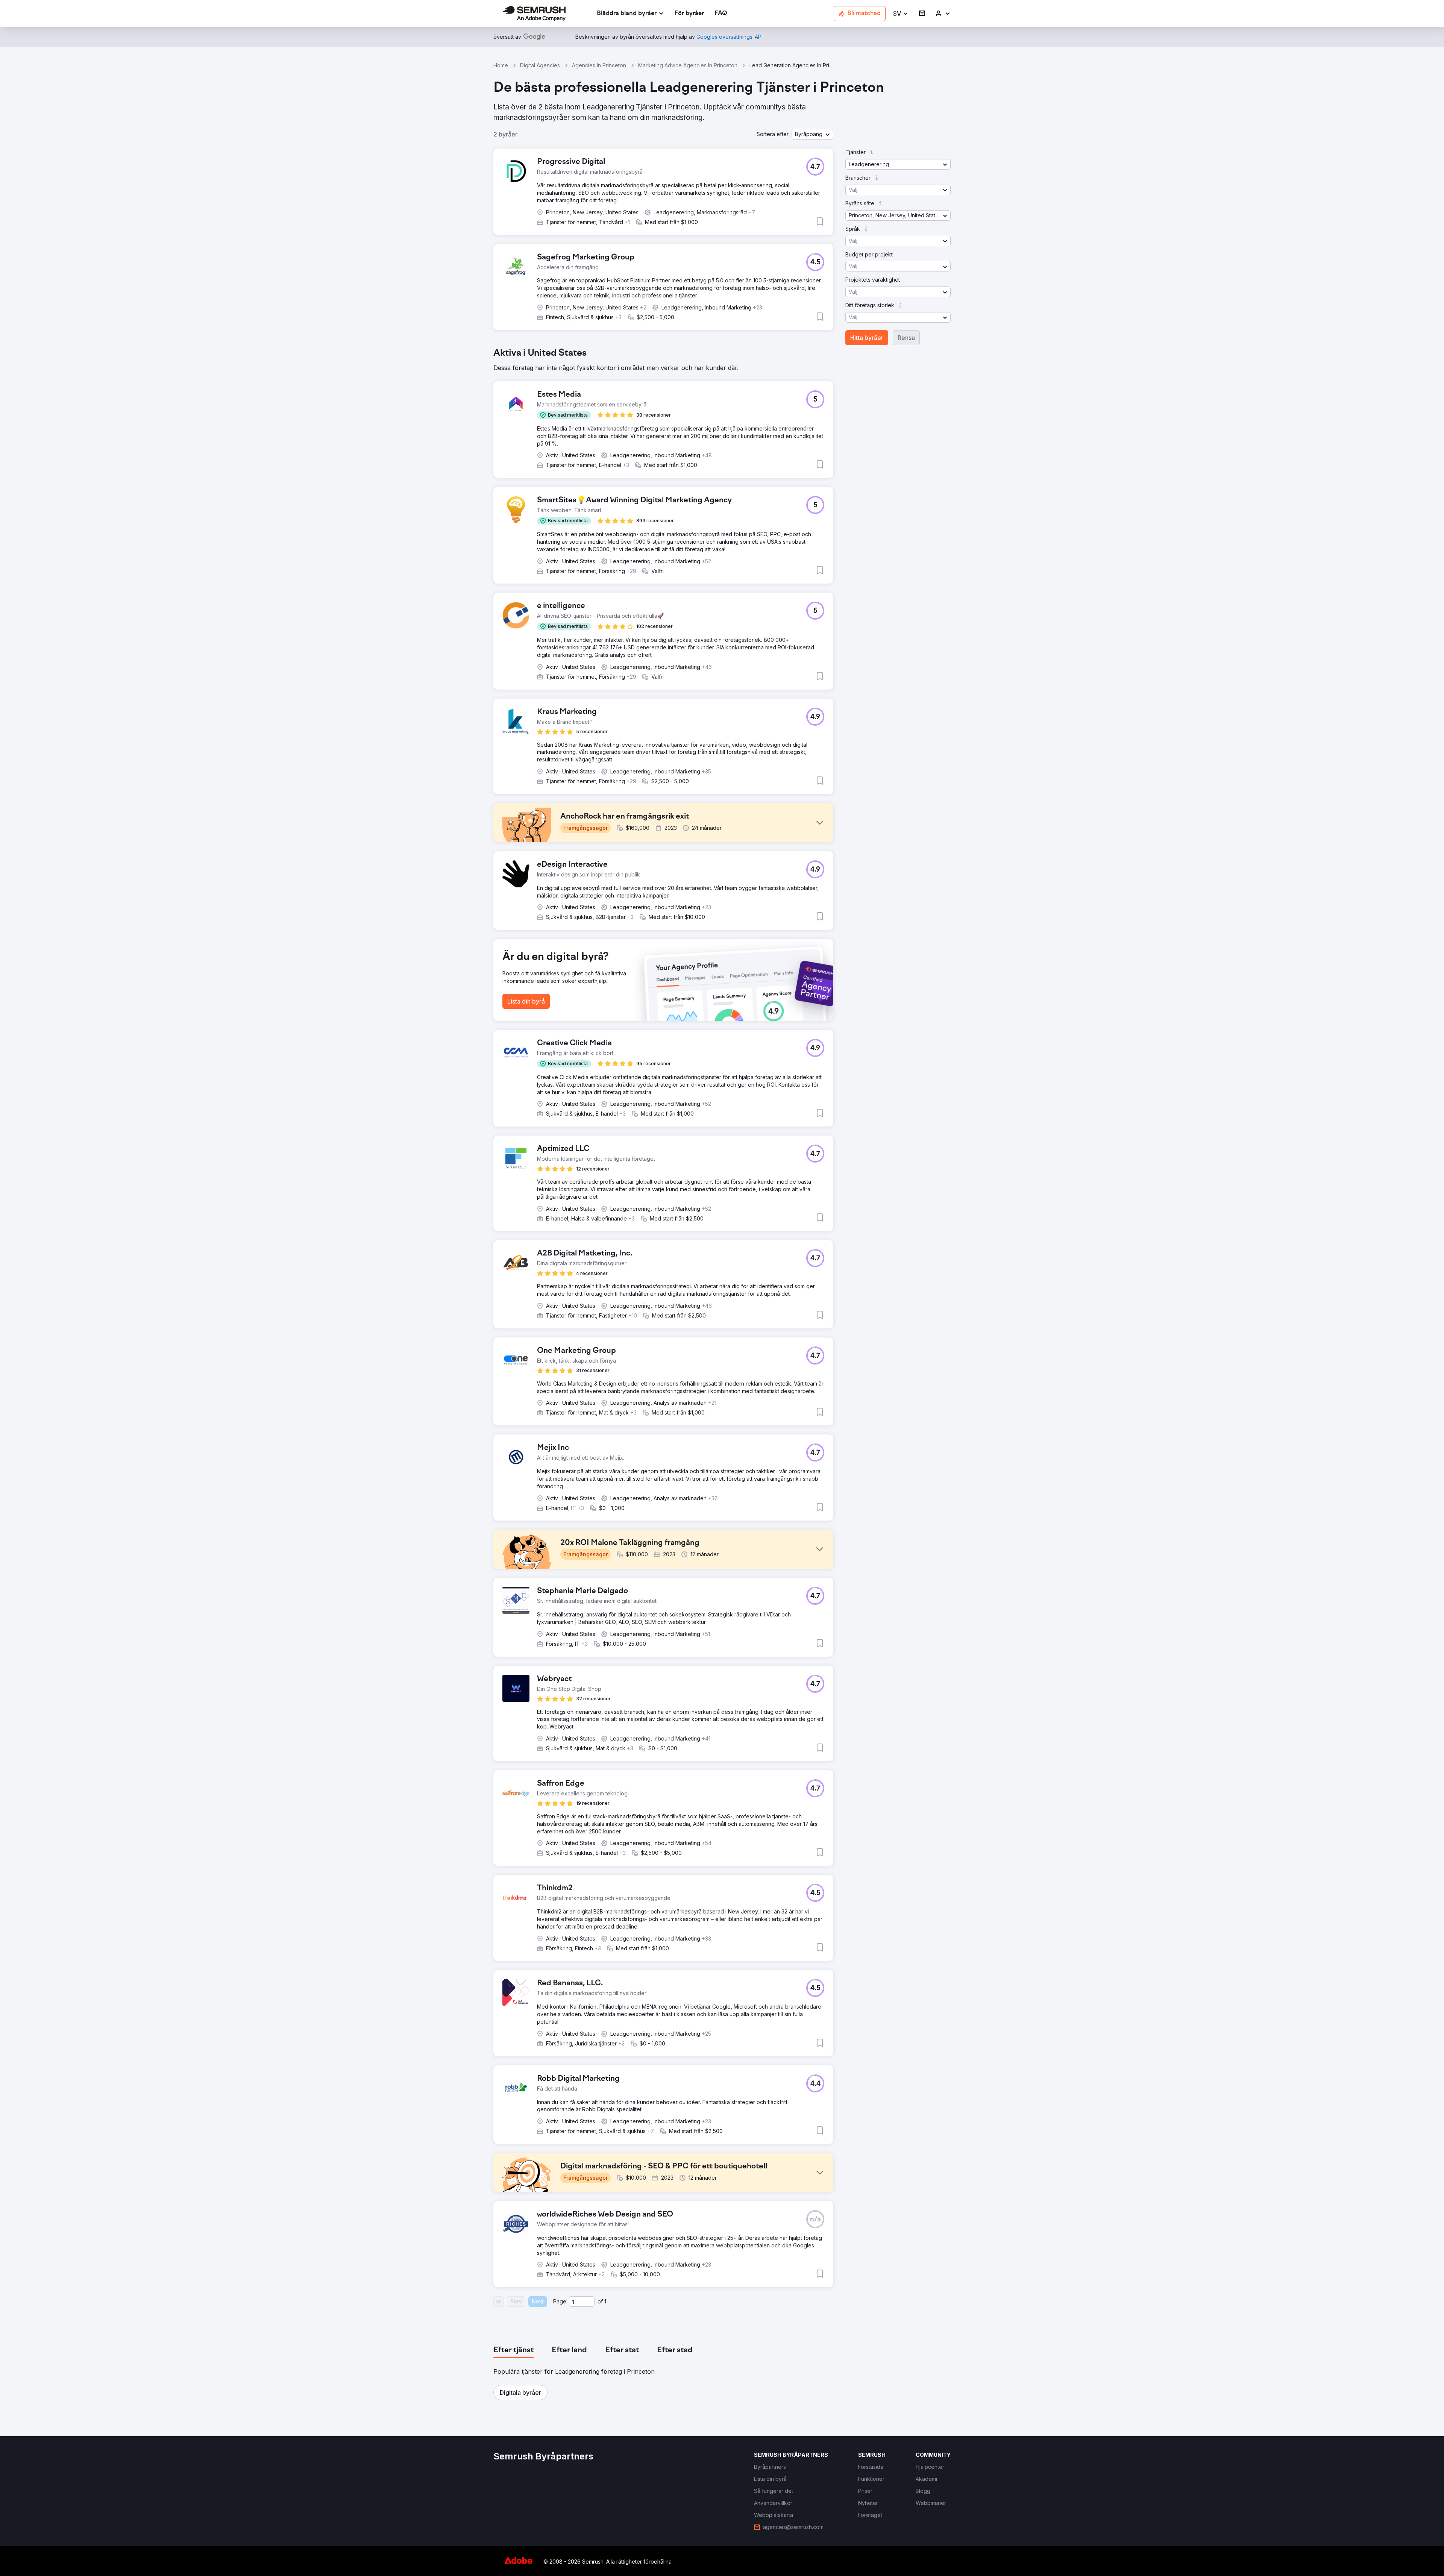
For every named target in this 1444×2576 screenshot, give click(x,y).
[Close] (854, 1201)
